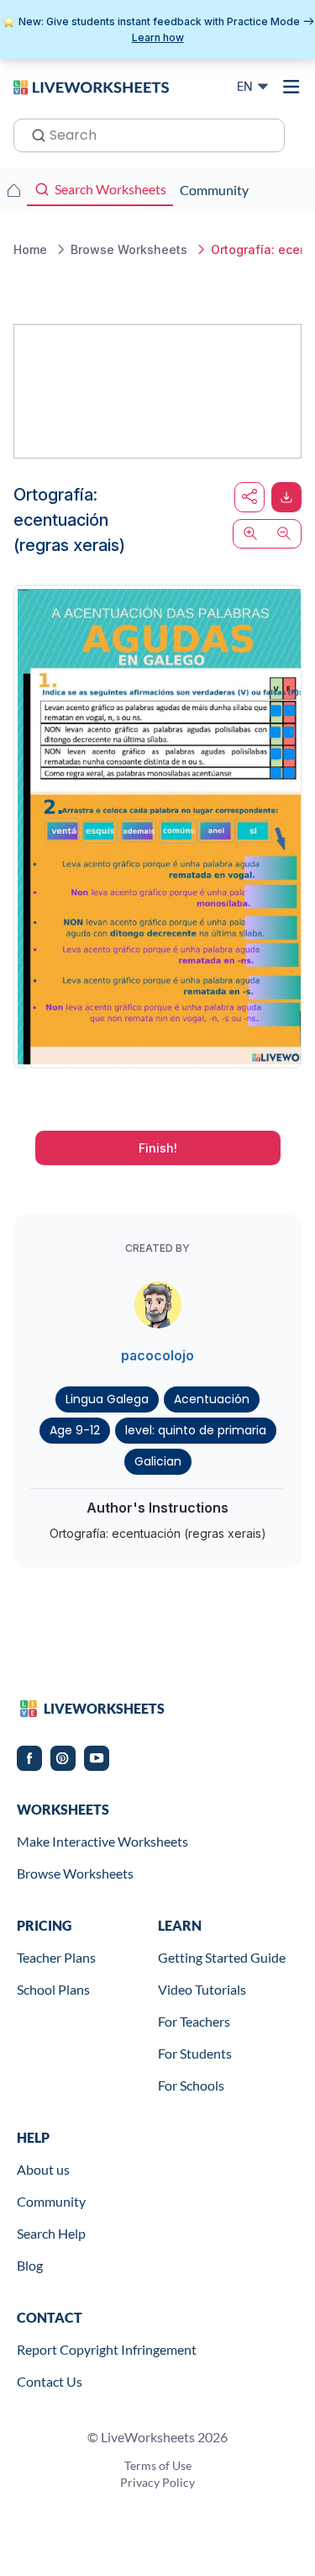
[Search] (34, 134)
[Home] (91, 86)
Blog (30, 2265)
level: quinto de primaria (196, 1430)
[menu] (291, 87)
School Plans (53, 1989)
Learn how (158, 37)
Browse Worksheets (75, 1873)
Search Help (51, 2233)
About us (43, 2169)
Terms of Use (158, 2465)
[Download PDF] (286, 497)
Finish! (158, 1148)
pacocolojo (157, 1355)
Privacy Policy (157, 2482)
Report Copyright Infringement (107, 2349)
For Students (195, 2053)
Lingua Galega (107, 1399)
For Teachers (194, 2021)
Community (51, 2201)
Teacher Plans (56, 1957)
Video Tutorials (202, 1989)
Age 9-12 (75, 1430)
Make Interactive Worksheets (102, 1841)
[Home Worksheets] (13, 190)
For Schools (191, 2085)
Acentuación (212, 1399)
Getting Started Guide (222, 1957)
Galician (158, 1461)
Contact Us (50, 2381)
